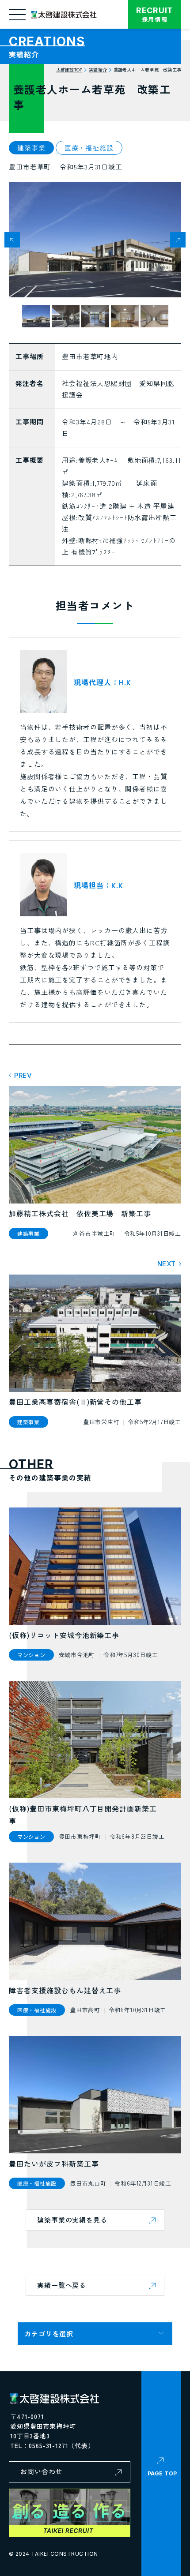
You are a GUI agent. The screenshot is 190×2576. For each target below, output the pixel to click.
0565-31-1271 (48, 2445)
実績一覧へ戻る (62, 2285)
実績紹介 (98, 69)
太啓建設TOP (69, 69)
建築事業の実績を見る (72, 2220)
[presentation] (12, 240)
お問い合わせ (41, 2471)
